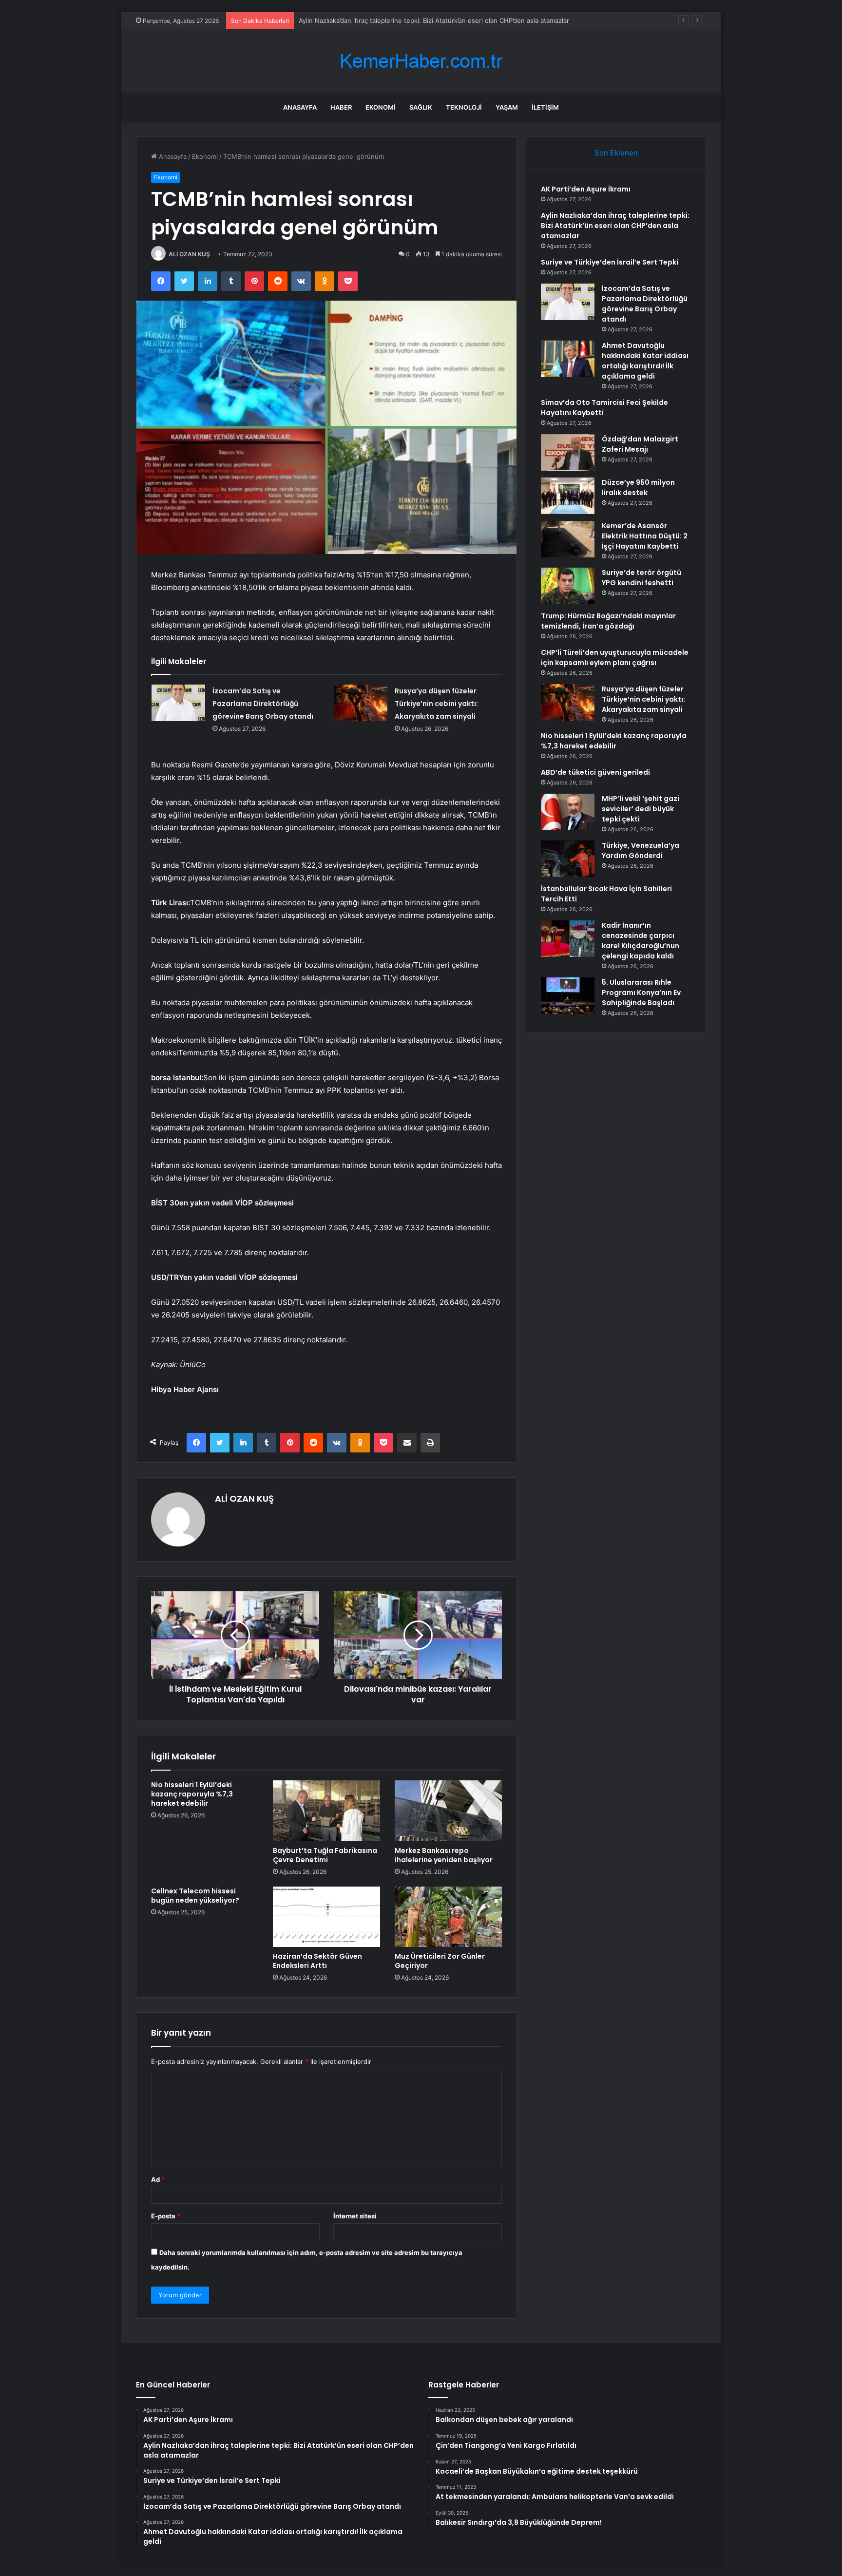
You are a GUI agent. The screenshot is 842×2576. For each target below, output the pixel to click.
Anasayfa (300, 107)
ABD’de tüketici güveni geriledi (595, 772)
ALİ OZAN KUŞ (189, 254)
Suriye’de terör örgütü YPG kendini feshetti (641, 578)
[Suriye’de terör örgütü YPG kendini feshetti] (568, 586)
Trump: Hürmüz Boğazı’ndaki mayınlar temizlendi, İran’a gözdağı (608, 621)
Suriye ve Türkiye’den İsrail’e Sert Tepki (357, 20)
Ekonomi (381, 107)
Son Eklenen (616, 153)
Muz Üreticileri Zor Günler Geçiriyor (440, 1961)
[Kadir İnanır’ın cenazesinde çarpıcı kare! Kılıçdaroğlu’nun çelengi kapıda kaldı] (568, 939)
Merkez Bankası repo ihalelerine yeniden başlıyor (444, 1855)
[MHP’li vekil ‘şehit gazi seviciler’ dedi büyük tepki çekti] (568, 812)
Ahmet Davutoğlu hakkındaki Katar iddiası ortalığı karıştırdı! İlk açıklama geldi (645, 361)
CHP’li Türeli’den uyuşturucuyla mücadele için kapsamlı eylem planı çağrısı (615, 658)
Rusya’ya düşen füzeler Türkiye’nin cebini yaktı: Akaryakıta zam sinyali (436, 704)
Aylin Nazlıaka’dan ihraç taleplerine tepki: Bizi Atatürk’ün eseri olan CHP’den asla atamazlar (615, 226)
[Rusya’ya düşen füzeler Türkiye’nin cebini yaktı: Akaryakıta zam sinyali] (361, 703)
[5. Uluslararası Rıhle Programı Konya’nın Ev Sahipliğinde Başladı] (568, 996)
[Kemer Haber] (421, 61)
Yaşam (507, 107)
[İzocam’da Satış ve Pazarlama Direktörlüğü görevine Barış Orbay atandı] (178, 703)
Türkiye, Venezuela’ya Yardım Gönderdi (641, 850)
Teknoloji (464, 107)
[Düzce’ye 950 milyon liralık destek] (568, 496)
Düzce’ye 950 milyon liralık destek (638, 487)
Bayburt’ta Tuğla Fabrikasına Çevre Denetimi (325, 1855)
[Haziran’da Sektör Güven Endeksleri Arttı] (326, 1917)
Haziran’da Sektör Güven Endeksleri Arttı (317, 1961)
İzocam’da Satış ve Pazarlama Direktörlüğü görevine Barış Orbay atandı (263, 704)
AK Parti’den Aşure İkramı (586, 189)
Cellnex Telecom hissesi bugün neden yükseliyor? (195, 1896)
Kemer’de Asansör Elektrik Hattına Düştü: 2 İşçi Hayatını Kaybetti (645, 536)
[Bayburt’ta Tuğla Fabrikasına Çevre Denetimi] (326, 1811)
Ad (158, 2179)
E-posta (166, 2216)
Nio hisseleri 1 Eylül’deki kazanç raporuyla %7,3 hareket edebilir (192, 1794)
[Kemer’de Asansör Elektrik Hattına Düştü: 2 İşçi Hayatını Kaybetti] (568, 539)
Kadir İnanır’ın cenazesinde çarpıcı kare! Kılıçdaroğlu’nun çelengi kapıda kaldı (641, 941)
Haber (341, 107)
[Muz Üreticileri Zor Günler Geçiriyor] (448, 1917)
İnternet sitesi (355, 2216)
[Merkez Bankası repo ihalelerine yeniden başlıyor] (448, 1811)
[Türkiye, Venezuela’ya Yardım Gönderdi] (568, 859)
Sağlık (421, 107)
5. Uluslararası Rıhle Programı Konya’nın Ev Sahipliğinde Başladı (641, 992)
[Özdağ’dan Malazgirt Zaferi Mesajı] (568, 452)
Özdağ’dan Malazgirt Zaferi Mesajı (640, 444)
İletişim (545, 107)
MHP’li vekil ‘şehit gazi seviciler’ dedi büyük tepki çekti (641, 809)
